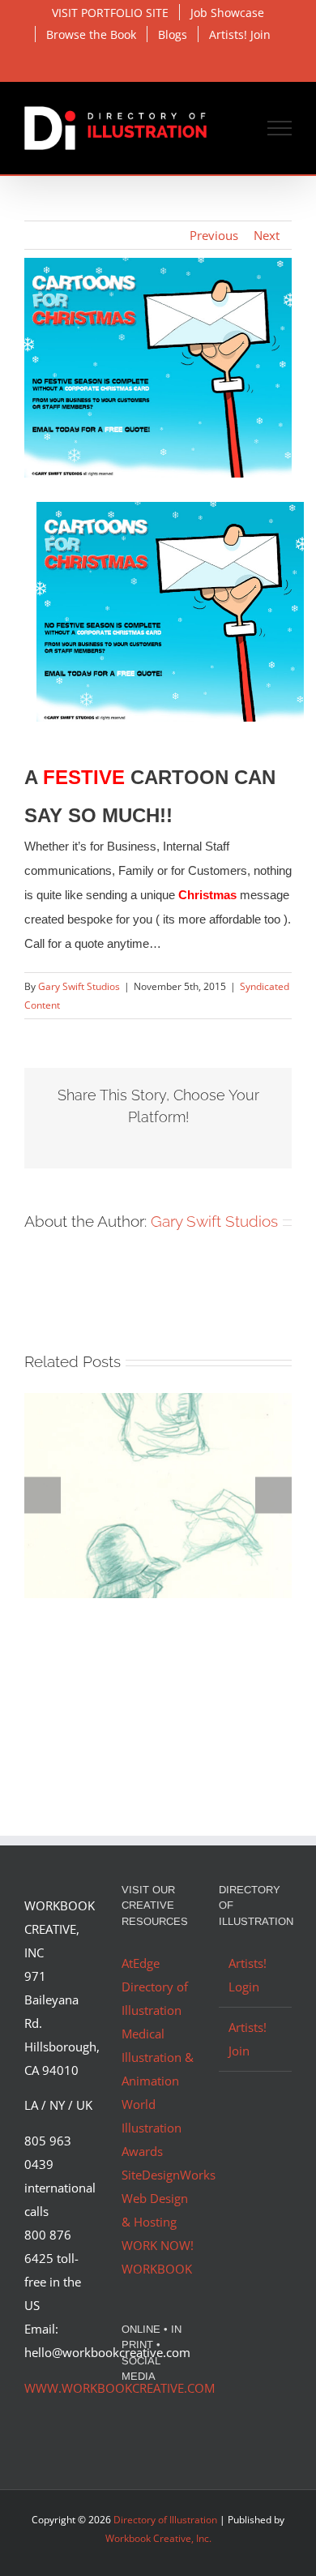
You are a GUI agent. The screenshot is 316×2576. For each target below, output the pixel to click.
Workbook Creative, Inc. (158, 2538)
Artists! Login (248, 1975)
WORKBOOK (157, 2269)
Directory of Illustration (165, 2520)
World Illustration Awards (152, 2128)
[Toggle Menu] (280, 128)
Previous (214, 235)
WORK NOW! (158, 2245)
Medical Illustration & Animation (158, 2057)
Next (267, 235)
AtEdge (141, 1963)
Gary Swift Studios (79, 986)
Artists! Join (248, 2039)
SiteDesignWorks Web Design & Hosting (169, 2198)
